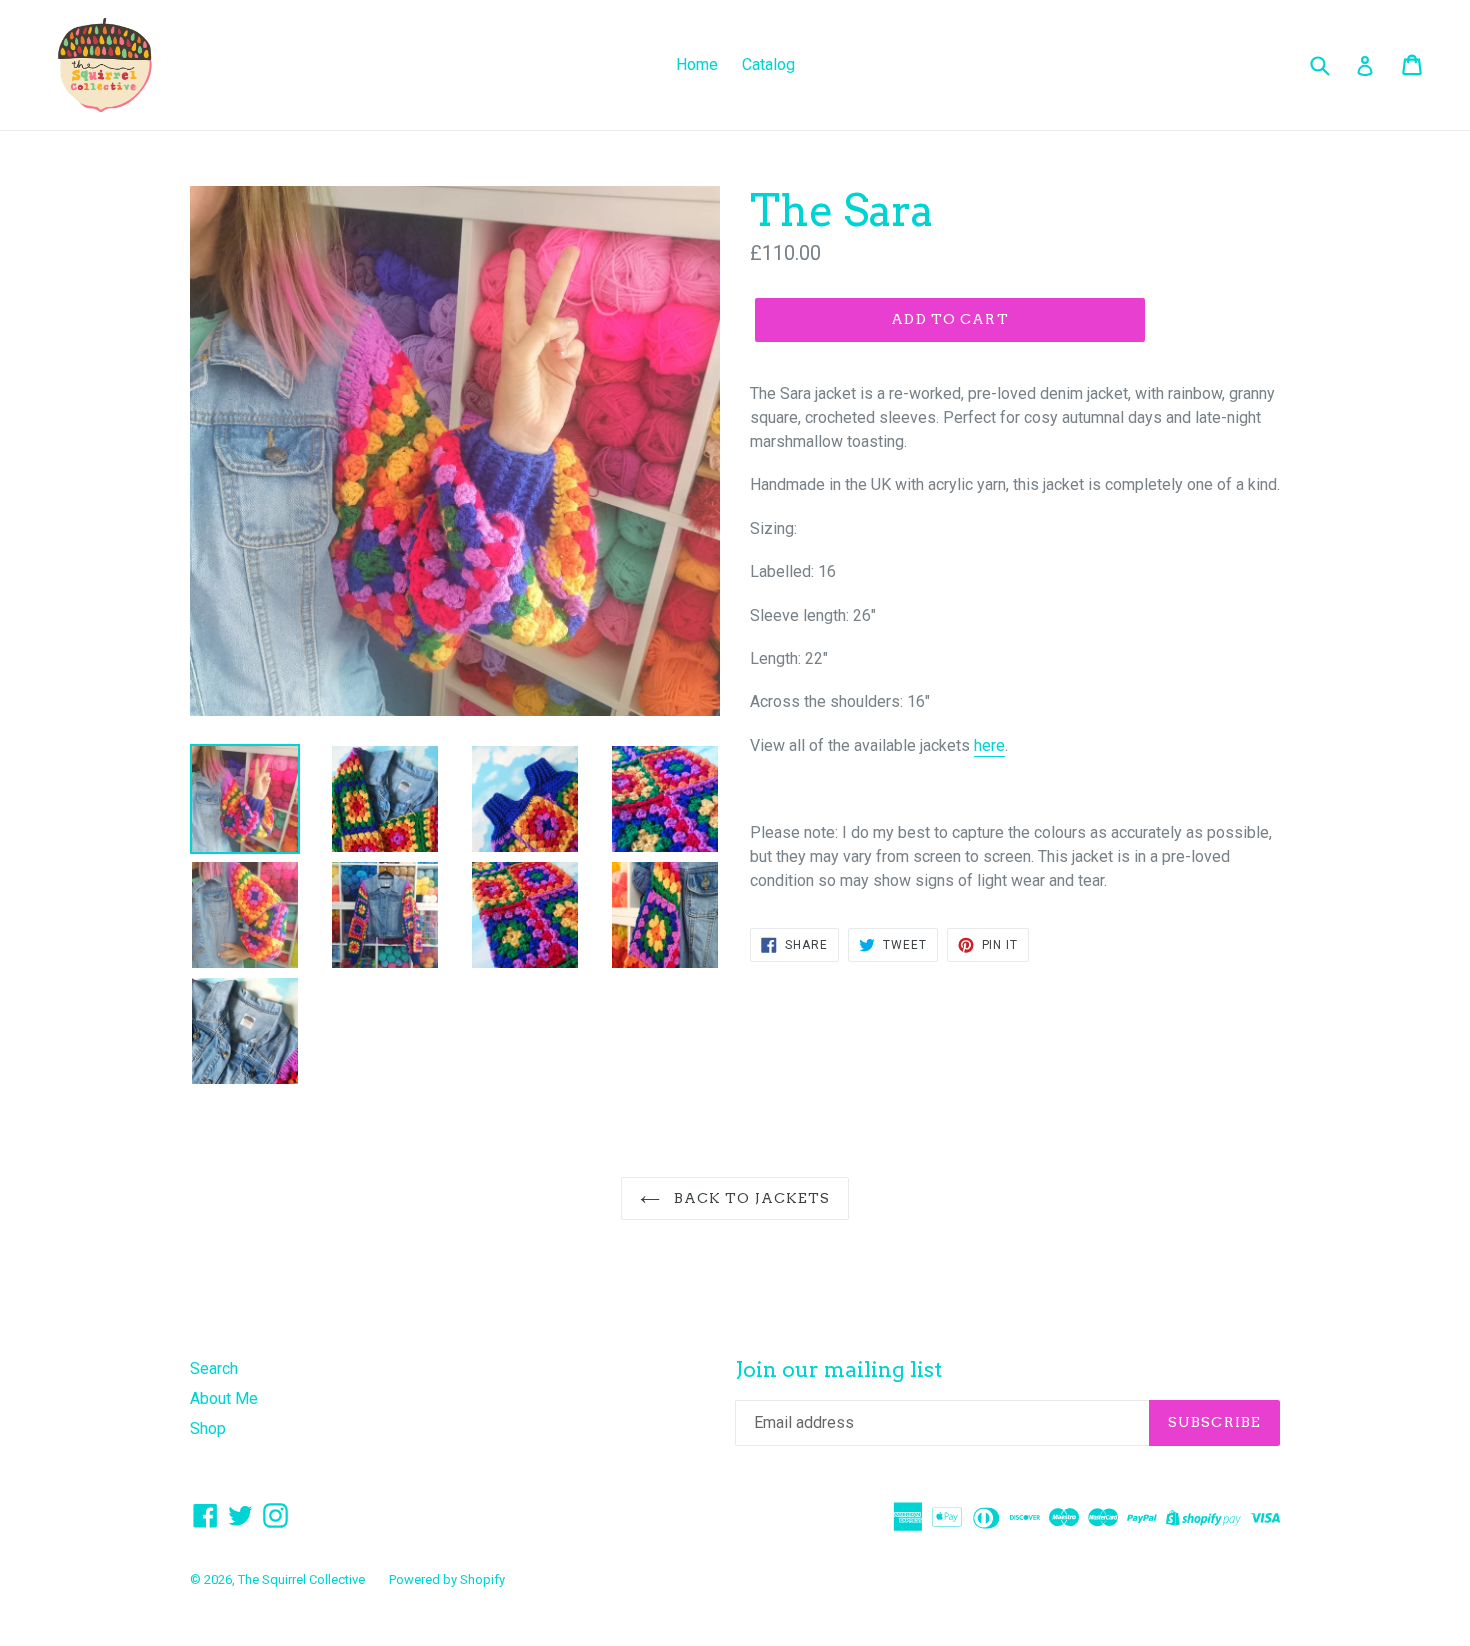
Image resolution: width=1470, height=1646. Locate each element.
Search (214, 1368)
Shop (208, 1428)
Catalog (768, 64)
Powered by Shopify (447, 1579)
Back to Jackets (750, 1198)
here (989, 745)
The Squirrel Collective (301, 1579)
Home (697, 64)
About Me (224, 1398)
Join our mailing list (838, 1369)
